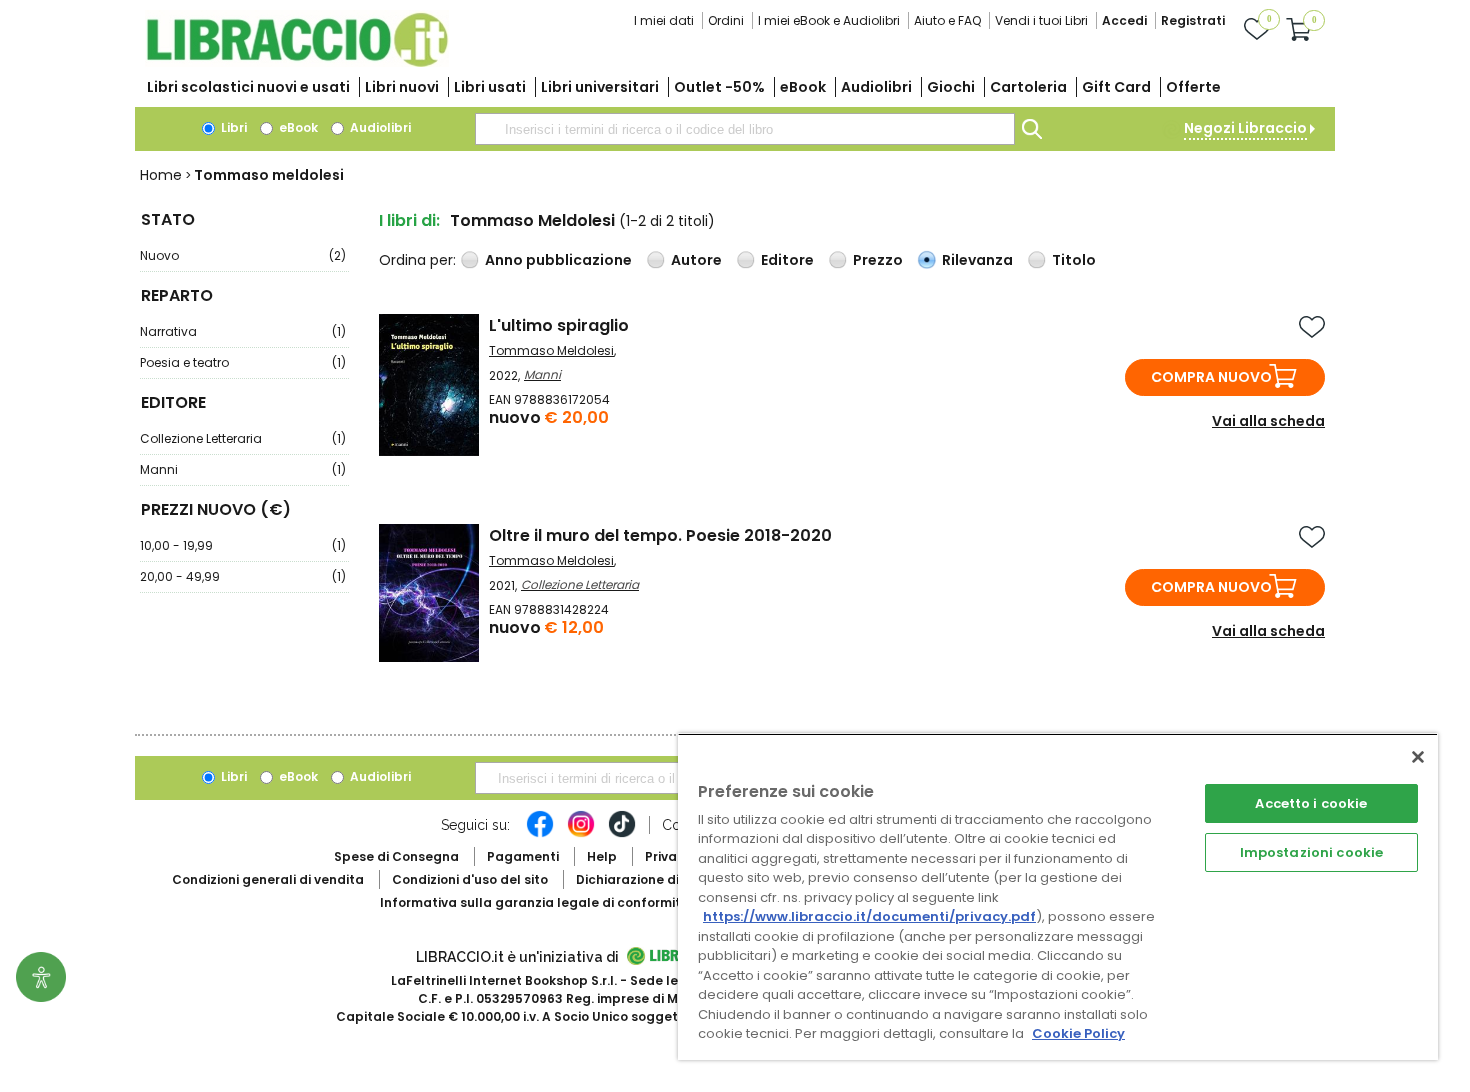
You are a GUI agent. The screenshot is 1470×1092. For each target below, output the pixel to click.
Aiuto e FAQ (947, 20)
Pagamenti (523, 856)
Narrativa (243, 331)
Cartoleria (1028, 87)
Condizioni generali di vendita (268, 879)
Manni (243, 469)
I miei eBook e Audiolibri (829, 20)
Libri (232, 127)
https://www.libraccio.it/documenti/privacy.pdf (869, 916)
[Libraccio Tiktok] (622, 834)
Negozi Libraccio (1245, 128)
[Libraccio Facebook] (540, 834)
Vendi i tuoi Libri (1041, 20)
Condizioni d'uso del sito (470, 879)
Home (161, 175)
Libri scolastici (248, 87)
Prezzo (878, 260)
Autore (696, 260)
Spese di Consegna (396, 856)
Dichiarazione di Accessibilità (671, 879)
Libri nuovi (402, 87)
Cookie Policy (1078, 1033)
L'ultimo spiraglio (559, 325)
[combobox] (745, 129)
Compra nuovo (1211, 377)
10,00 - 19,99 (243, 545)
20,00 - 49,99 (243, 576)
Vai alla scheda (1268, 421)
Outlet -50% (719, 87)
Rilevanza (977, 260)
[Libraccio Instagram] (581, 834)
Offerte (1193, 87)
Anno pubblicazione (558, 260)
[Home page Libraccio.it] (297, 62)
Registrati (1193, 20)
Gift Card (1116, 87)
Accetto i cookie (1311, 803)
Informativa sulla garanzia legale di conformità (535, 902)
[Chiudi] (1418, 757)
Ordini (726, 20)
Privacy (668, 856)
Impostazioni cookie (1311, 852)
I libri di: (409, 220)
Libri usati (490, 87)
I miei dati (664, 20)
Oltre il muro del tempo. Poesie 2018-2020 (660, 535)
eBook (803, 87)
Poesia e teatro (243, 362)
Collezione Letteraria (243, 438)
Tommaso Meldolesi (551, 350)
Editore (787, 260)
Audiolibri (876, 87)
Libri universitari (600, 87)
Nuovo (243, 255)
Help (602, 856)
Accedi (1124, 20)
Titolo (1074, 260)
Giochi (951, 87)
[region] (1058, 896)
